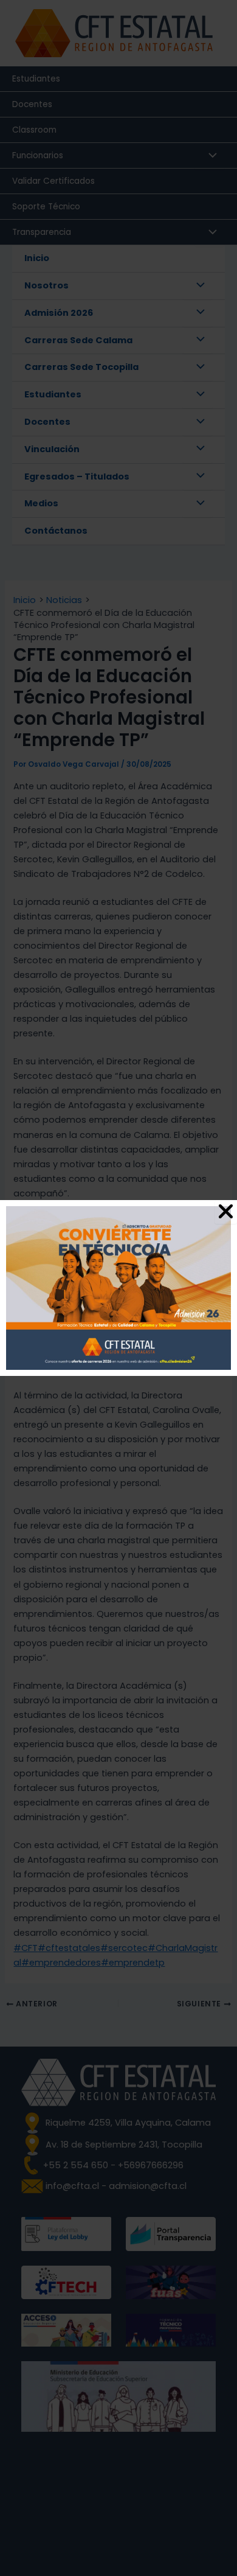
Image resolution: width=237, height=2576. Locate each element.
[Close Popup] (226, 1212)
